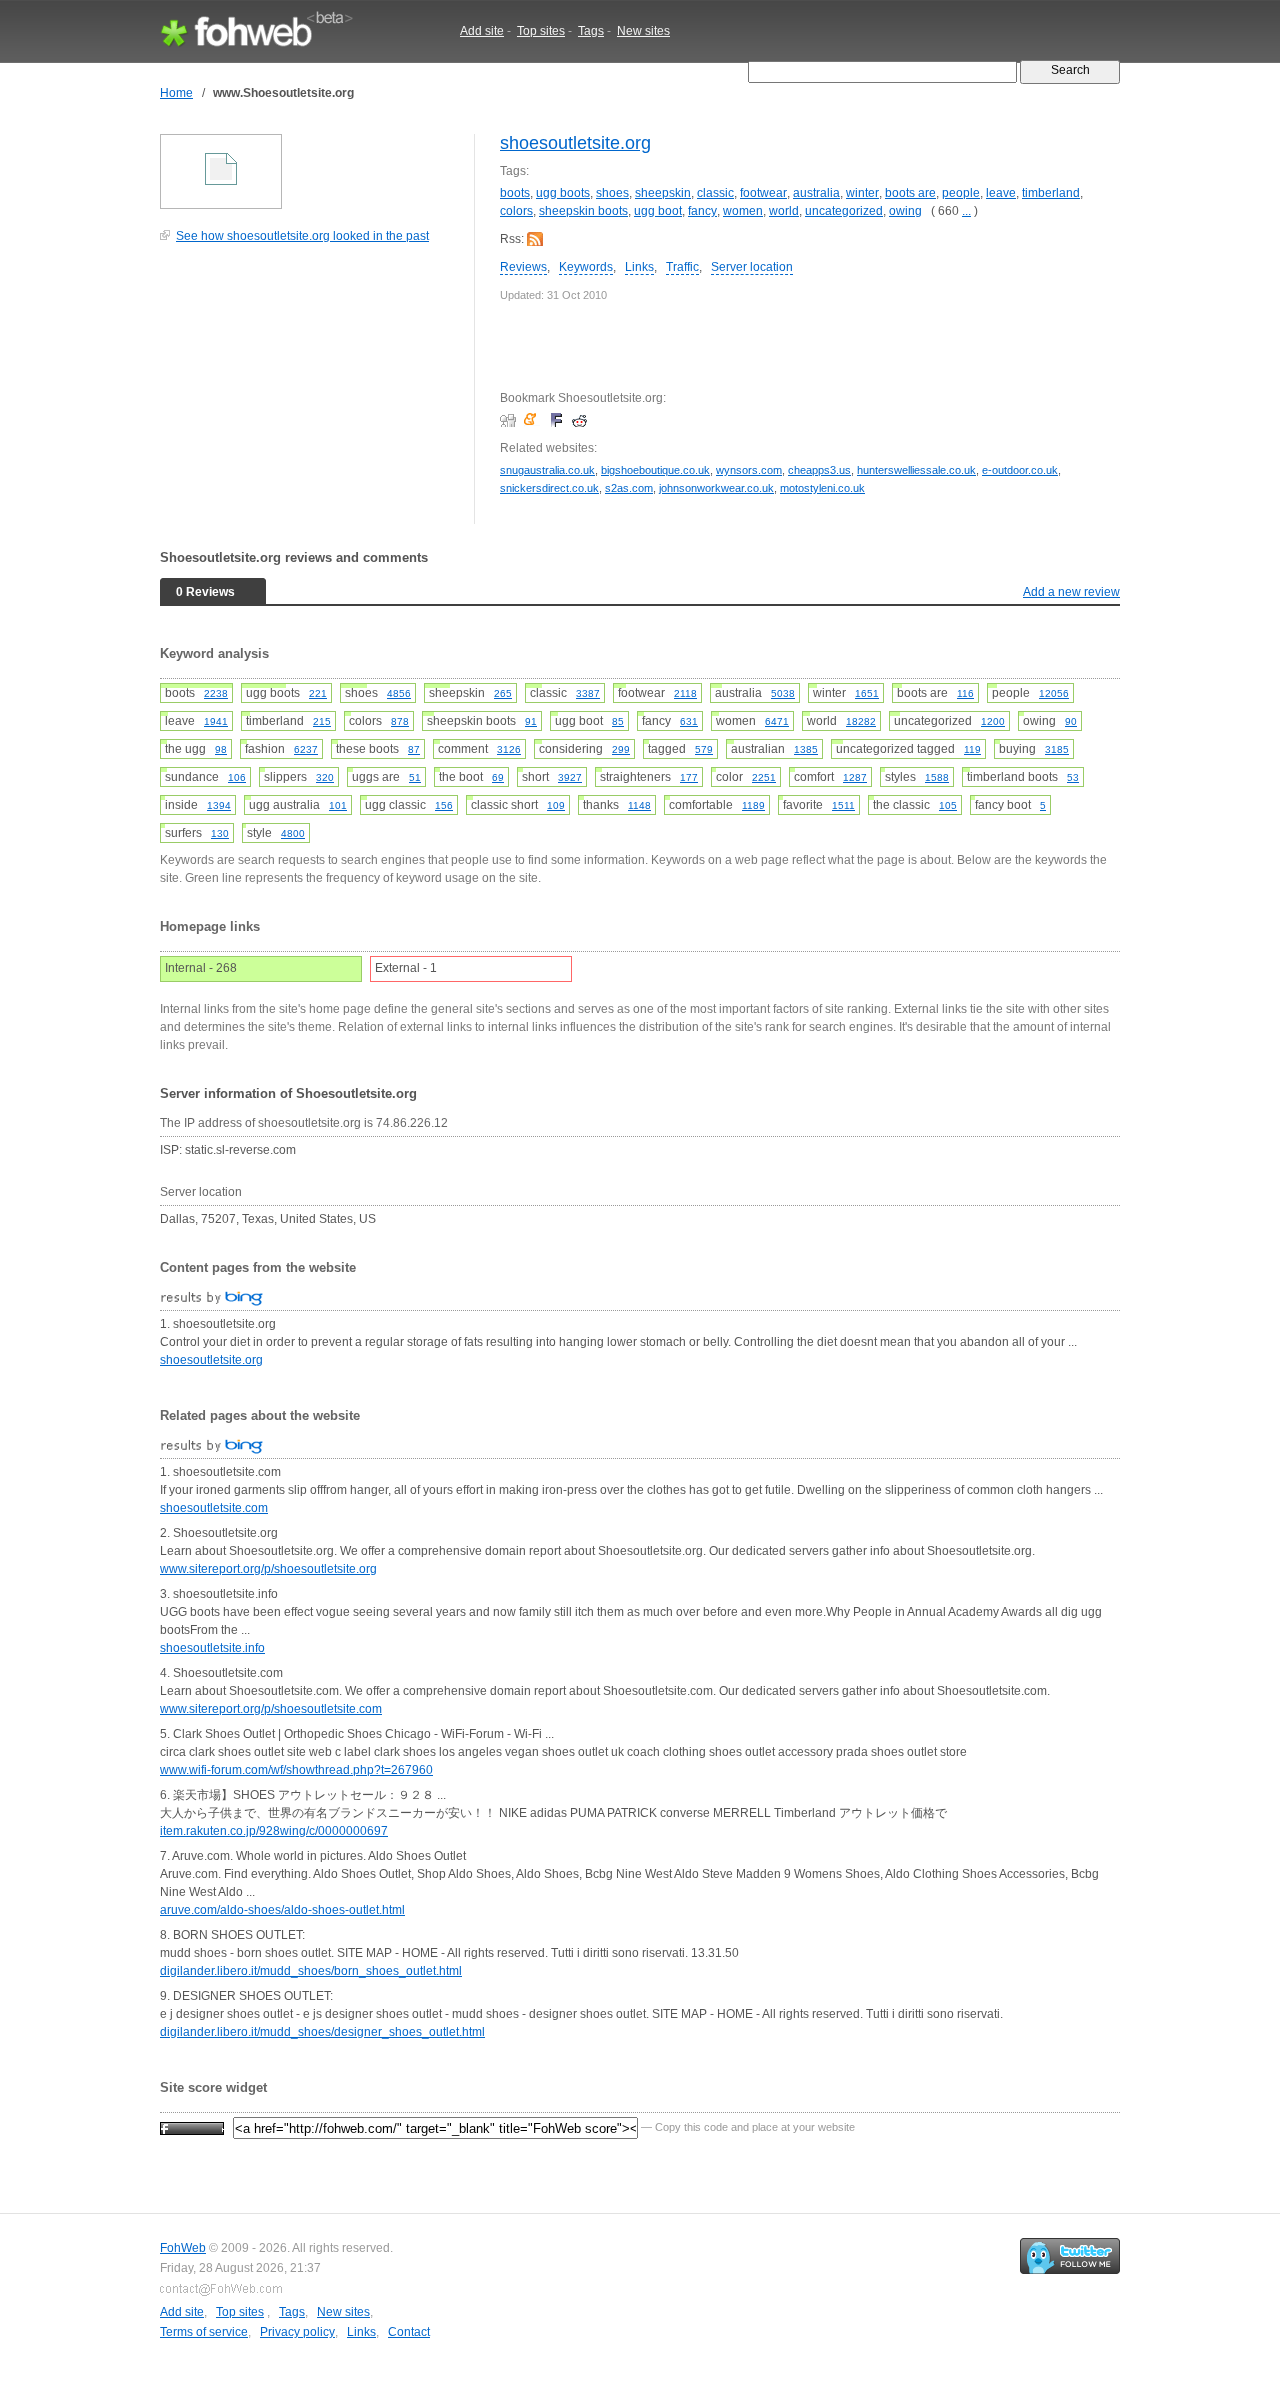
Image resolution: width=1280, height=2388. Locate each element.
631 (689, 721)
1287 (855, 777)
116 (965, 693)
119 (972, 749)
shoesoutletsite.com (214, 1508)
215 (322, 721)
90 (1071, 721)
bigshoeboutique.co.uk (655, 470)
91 (531, 721)
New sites (643, 31)
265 (503, 693)
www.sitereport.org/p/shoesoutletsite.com (271, 1709)
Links (639, 267)
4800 (293, 833)
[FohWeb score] (192, 2127)
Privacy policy (297, 2332)
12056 (1054, 693)
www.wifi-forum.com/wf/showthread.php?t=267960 (296, 1770)
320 (325, 777)
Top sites (541, 31)
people (961, 193)
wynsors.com (749, 470)
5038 (783, 693)
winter (862, 193)
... (966, 211)
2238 (216, 693)
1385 (806, 749)
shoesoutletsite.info (212, 1648)
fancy (702, 211)
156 (444, 805)
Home (176, 93)
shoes (612, 193)
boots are (910, 193)
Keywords (586, 267)
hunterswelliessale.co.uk (916, 470)
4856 (399, 693)
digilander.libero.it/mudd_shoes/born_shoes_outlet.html (311, 1971)
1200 (993, 721)
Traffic (682, 267)
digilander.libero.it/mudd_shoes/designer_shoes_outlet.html (322, 2032)
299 (621, 749)
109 (556, 805)
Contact (409, 2332)
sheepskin (663, 193)
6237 (306, 749)
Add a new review (1071, 592)
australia (816, 193)
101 (338, 805)
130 (220, 833)
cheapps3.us (819, 470)
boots (515, 193)
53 (1073, 777)
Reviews (523, 267)
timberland (1051, 193)
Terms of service (204, 2332)
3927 (570, 777)
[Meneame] (534, 420)
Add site (482, 31)
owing (905, 211)
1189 (753, 805)
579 (704, 749)
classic (715, 193)
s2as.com (629, 488)
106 (237, 777)
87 (414, 749)
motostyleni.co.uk (822, 488)
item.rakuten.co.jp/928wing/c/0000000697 (274, 1831)
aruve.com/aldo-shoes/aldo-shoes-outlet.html (282, 1910)
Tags (591, 31)
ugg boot (658, 211)
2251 (764, 777)
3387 (588, 693)
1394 (219, 805)
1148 (639, 805)
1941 (216, 721)
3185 (1057, 749)
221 (318, 693)
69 (498, 777)
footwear (763, 193)
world (784, 211)
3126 (509, 749)
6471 (777, 721)
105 (948, 805)
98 (221, 749)
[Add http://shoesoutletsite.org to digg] (510, 420)
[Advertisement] (310, 394)
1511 (843, 805)
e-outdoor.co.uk (1020, 470)
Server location (752, 267)
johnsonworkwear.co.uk (716, 488)
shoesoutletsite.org (575, 143)
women (743, 211)
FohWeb (183, 2248)
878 (400, 721)
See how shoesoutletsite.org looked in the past (302, 236)
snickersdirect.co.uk (549, 488)
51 (415, 777)
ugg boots (563, 193)
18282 (861, 721)
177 (689, 777)
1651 (867, 693)
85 (618, 721)
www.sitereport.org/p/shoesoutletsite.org (268, 1569)
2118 (685, 693)
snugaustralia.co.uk (547, 470)
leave (1001, 193)
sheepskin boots (583, 211)
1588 (937, 777)
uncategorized (844, 211)
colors (516, 211)
